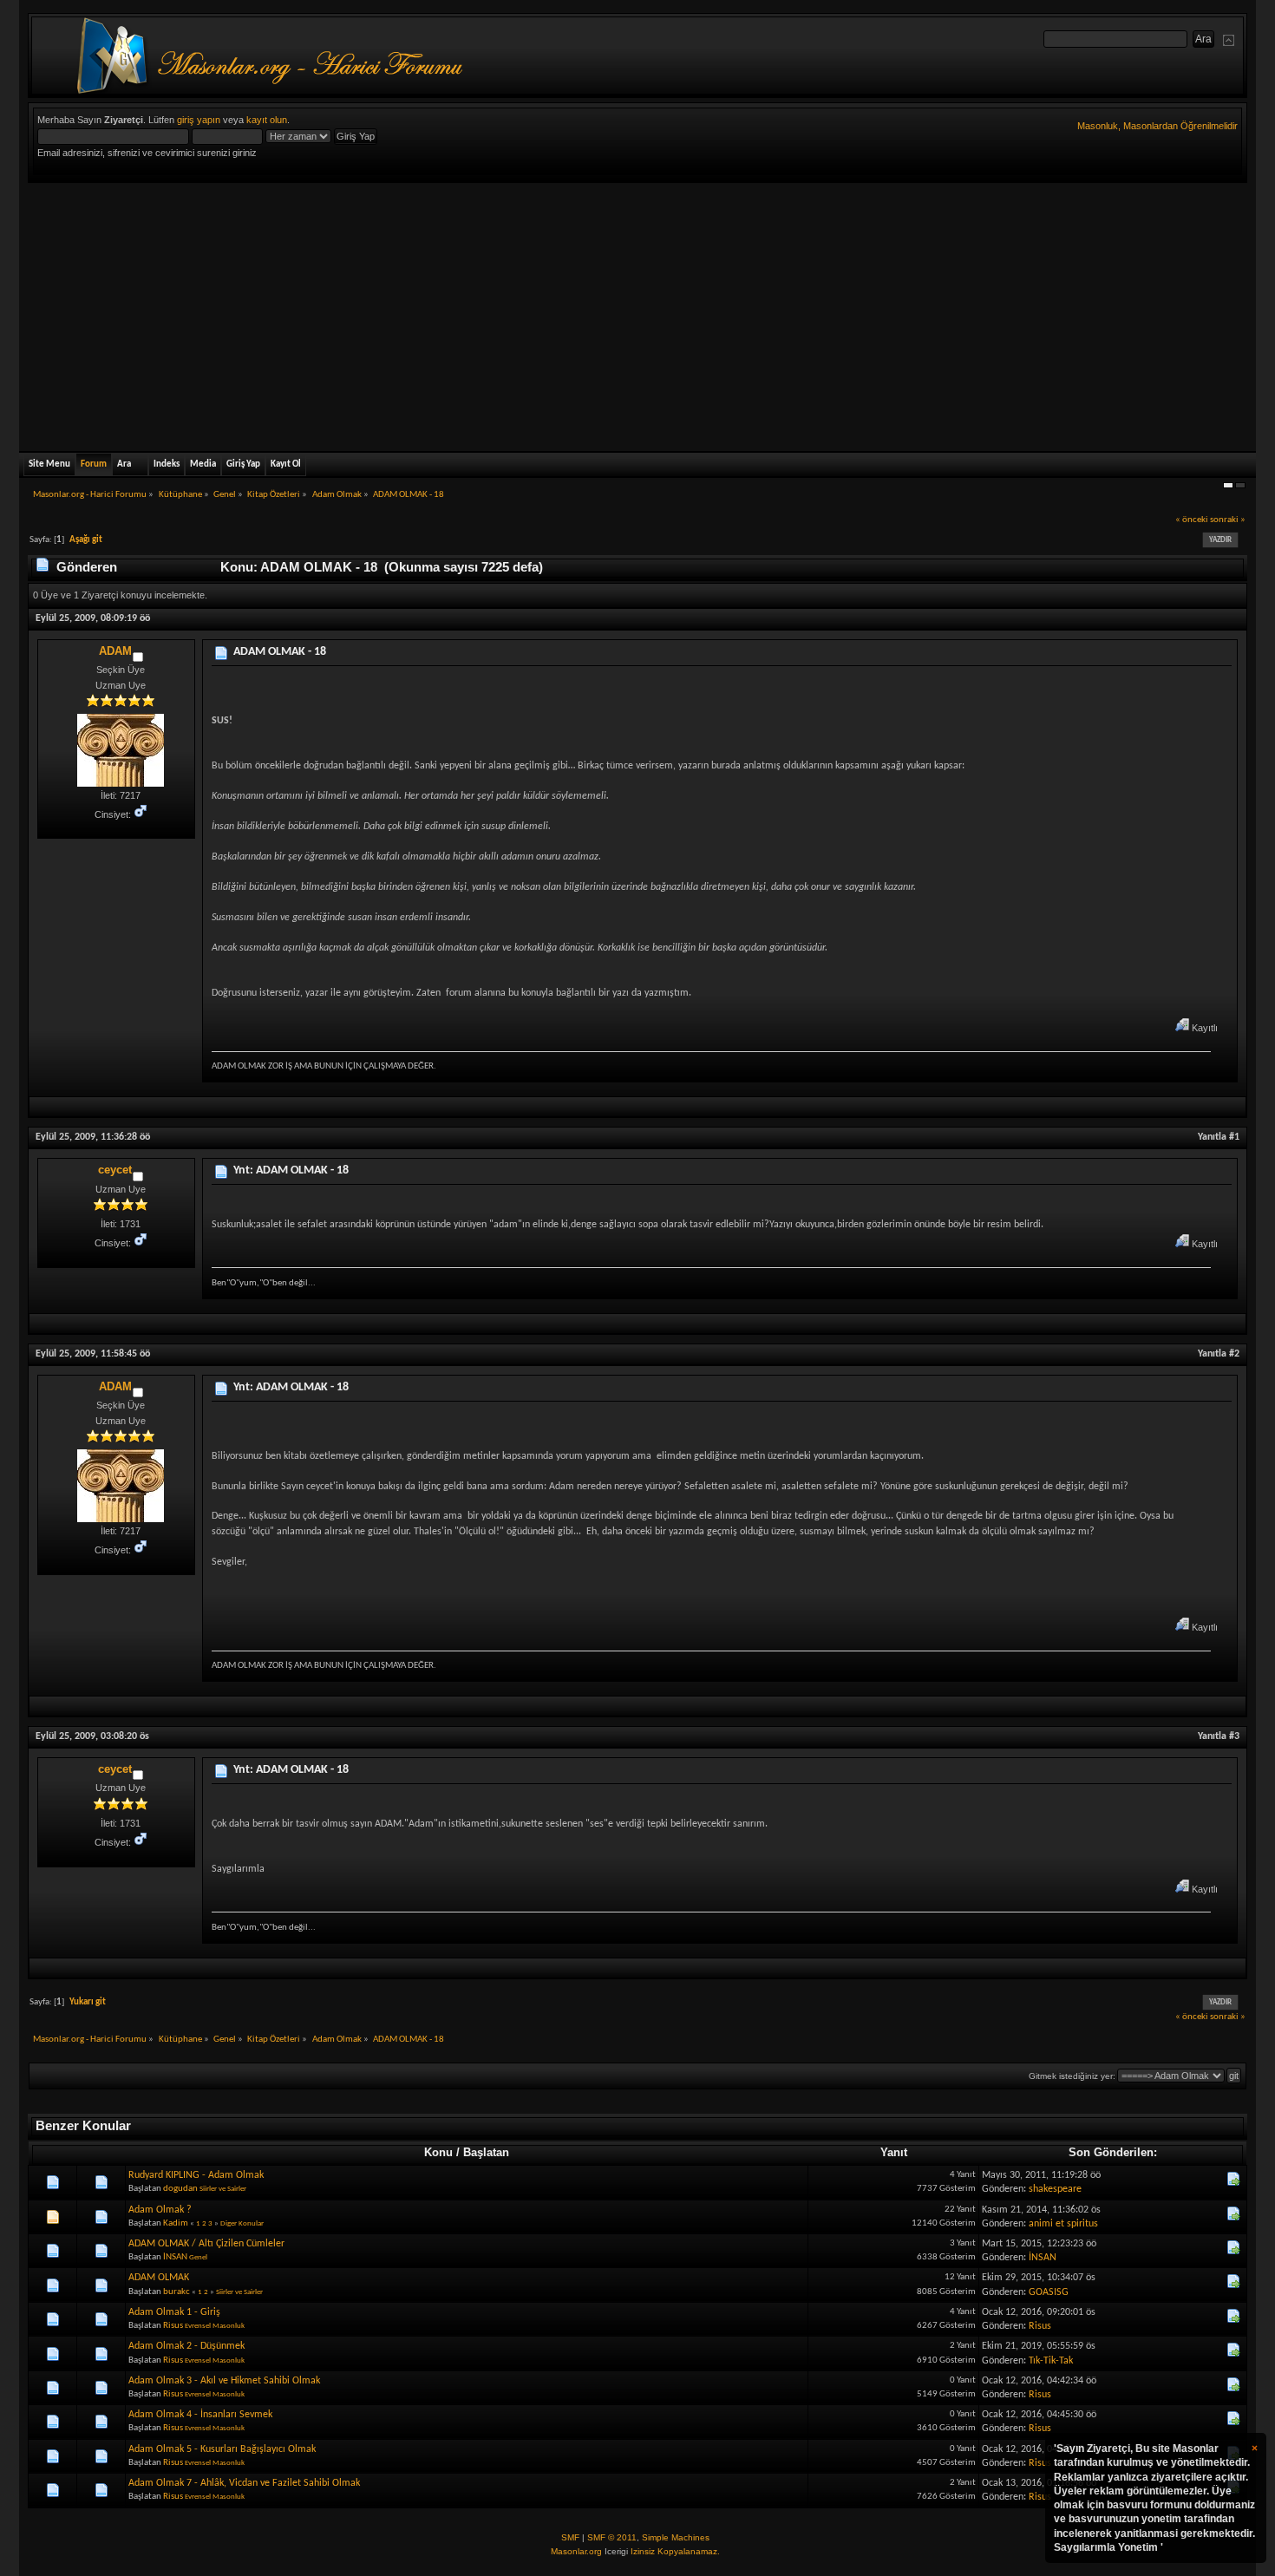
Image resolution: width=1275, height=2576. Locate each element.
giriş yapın (199, 120)
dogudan (180, 2189)
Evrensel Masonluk (215, 2326)
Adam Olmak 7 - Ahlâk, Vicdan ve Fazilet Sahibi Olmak (244, 2483)
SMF (570, 2537)
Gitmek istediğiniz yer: (1072, 2076)
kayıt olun (267, 120)
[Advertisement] (637, 313)
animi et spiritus (1063, 2224)
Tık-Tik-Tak (1051, 2361)
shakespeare (1055, 2189)
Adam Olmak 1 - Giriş (174, 2312)
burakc (177, 2292)
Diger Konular (242, 2223)
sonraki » (1228, 520)
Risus (173, 2326)
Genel (198, 2257)
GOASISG (1049, 2292)
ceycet (115, 1170)
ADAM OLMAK (159, 2278)
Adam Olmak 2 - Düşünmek (186, 2346)
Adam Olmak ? (160, 2210)
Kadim (176, 2223)
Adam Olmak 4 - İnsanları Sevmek (200, 2415)
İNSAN (175, 2257)
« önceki (1192, 520)
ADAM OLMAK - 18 (280, 652)
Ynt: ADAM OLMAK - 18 (291, 1170)
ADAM (115, 651)
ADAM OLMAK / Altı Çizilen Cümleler (206, 2244)
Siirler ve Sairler (223, 2189)
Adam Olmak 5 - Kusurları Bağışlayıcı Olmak (222, 2449)
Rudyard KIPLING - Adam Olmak (196, 2175)
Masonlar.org (576, 2551)
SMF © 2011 (612, 2537)
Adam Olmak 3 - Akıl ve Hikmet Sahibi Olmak (224, 2381)
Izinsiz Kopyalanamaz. (675, 2551)
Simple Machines (676, 2537)
